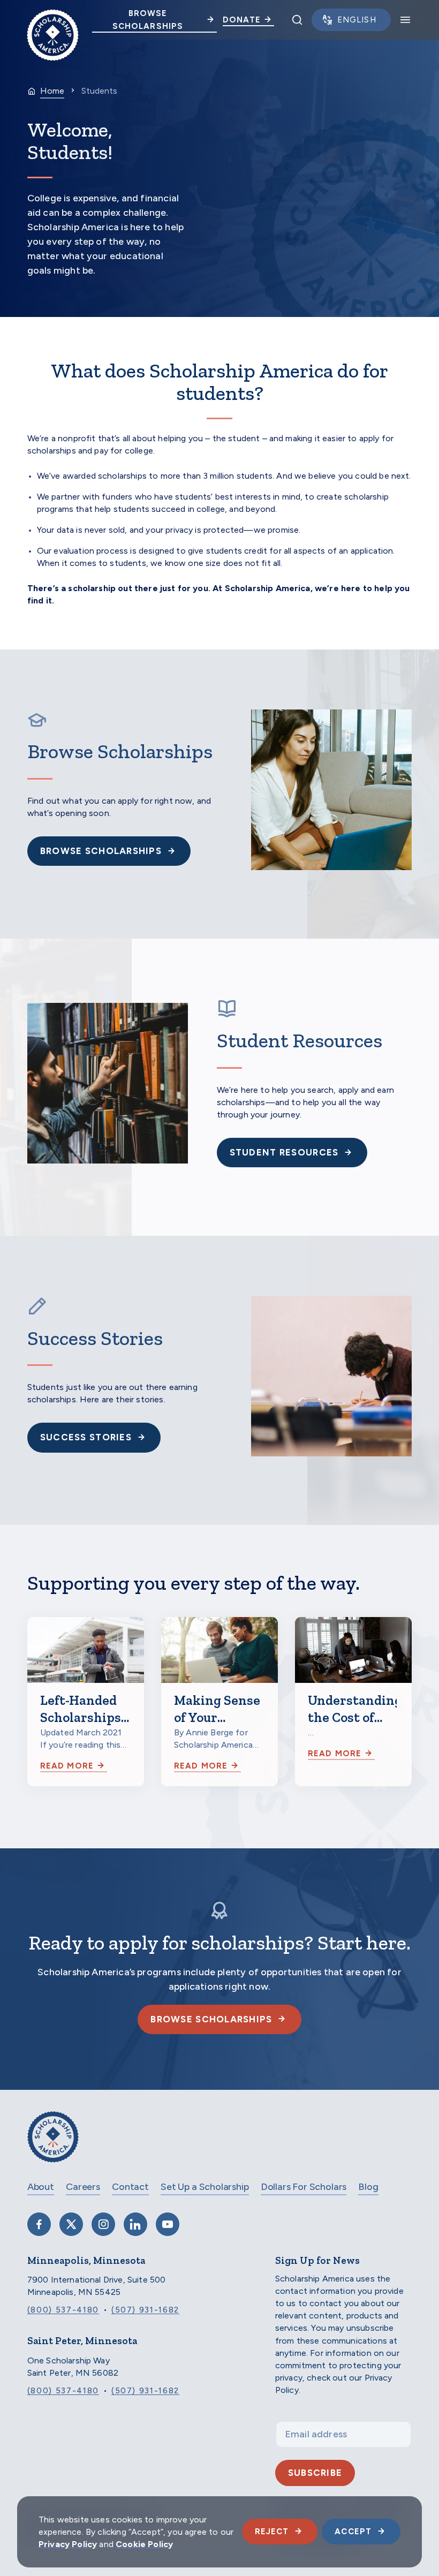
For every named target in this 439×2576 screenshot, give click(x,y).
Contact (130, 2187)
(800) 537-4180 (63, 2310)
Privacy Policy (68, 2544)
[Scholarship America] (53, 2145)
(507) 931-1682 (145, 2310)
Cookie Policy (144, 2544)
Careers (83, 2187)
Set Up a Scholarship (205, 2187)
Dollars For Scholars (304, 2187)
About (41, 2187)
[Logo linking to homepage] (53, 20)
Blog (368, 2187)
